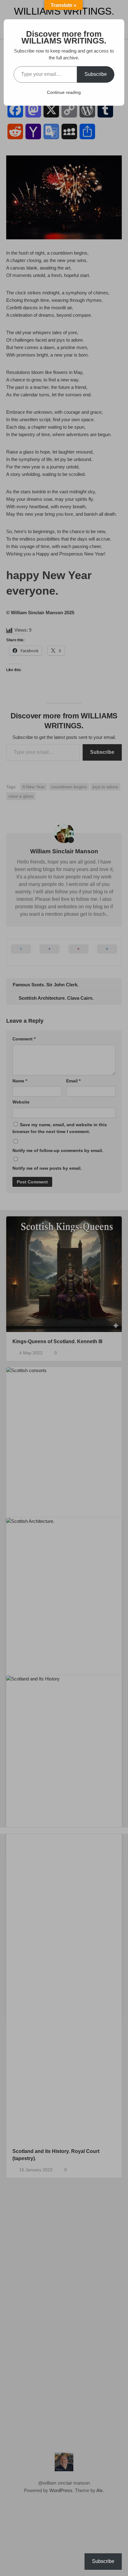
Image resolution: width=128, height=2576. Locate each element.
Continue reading (64, 92)
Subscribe (96, 74)
